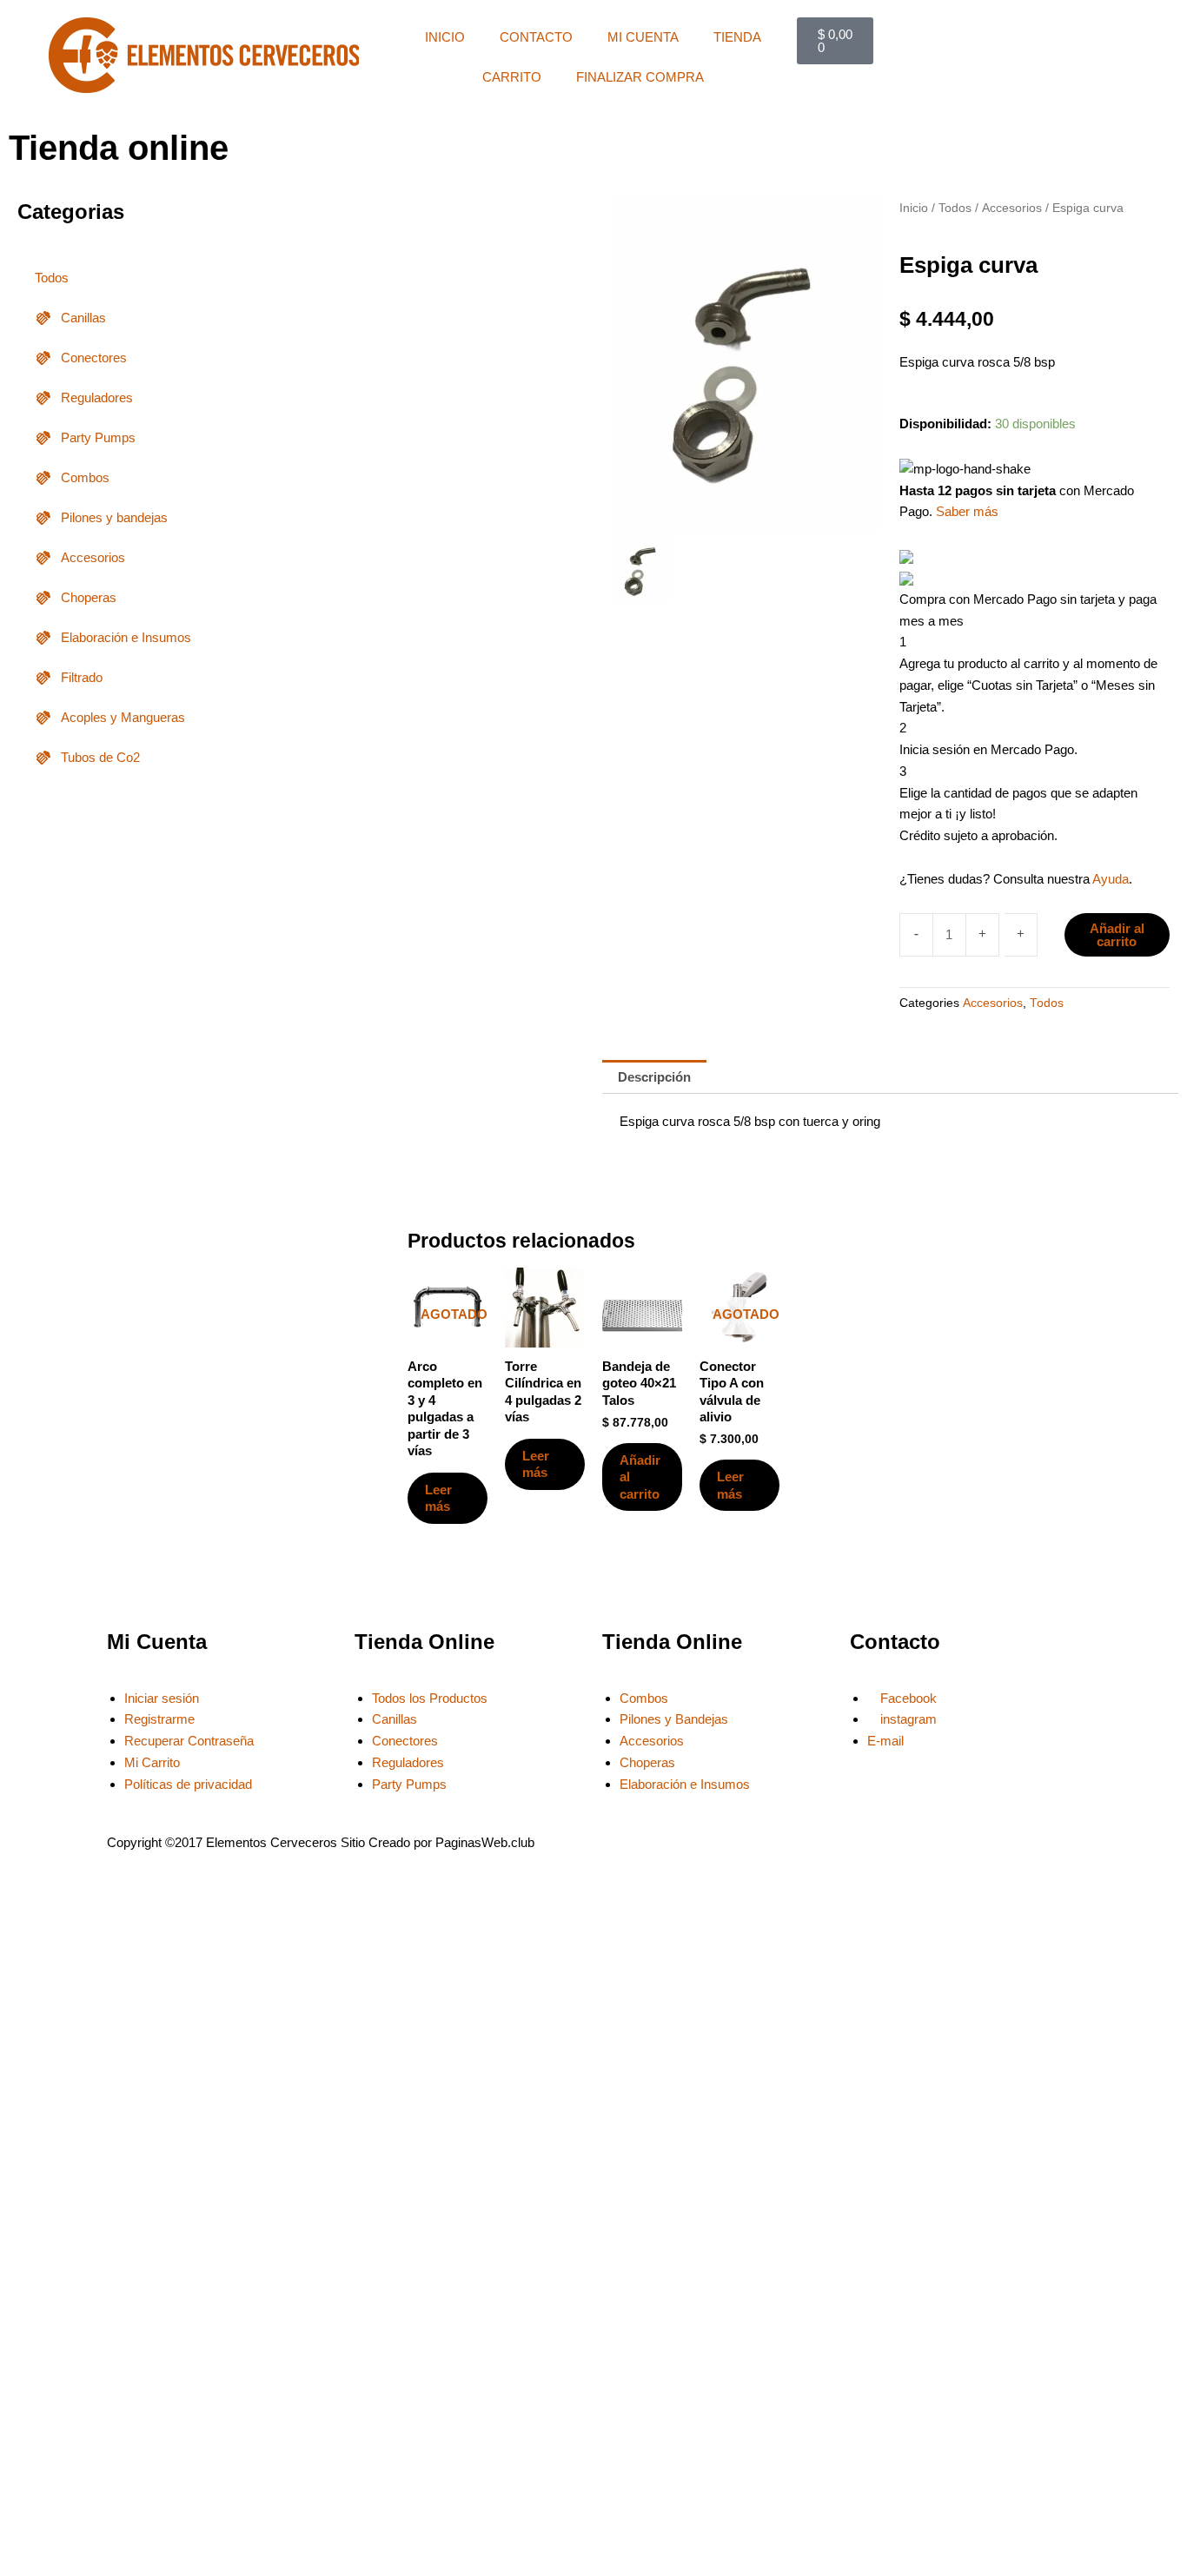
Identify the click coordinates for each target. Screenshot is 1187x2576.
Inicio (914, 208)
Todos (52, 278)
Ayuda (1111, 879)
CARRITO (512, 77)
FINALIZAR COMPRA (640, 77)
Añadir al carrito (1117, 935)
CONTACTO (536, 37)
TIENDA (737, 37)
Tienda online (119, 148)
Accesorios (1012, 208)
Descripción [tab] (654, 1077)
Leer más (438, 1498)
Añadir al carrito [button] (640, 1477)
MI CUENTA (643, 37)
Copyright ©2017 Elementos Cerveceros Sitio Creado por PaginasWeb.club (321, 1842)
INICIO (445, 37)
